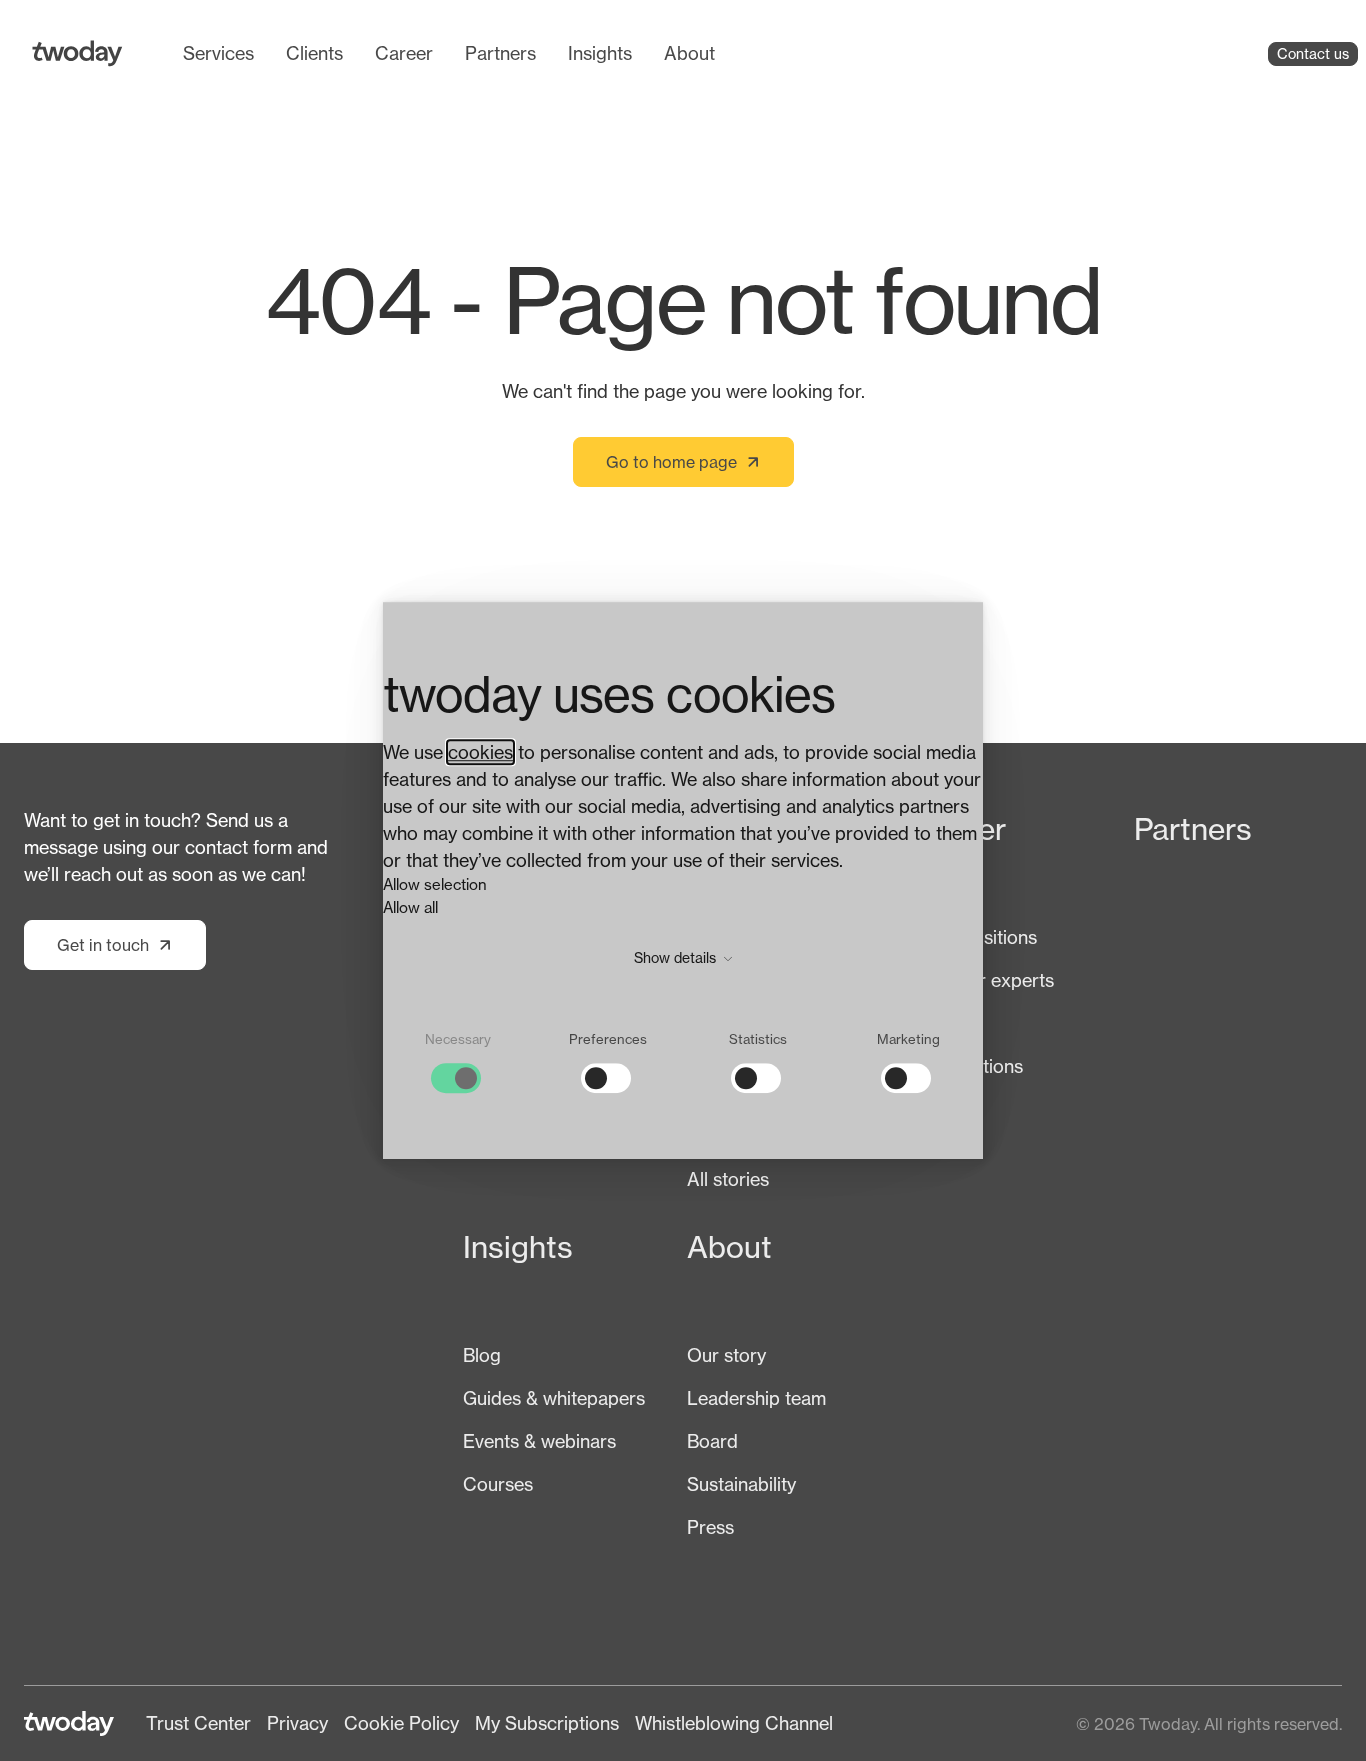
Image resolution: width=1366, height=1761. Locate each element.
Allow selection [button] (435, 884)
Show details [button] (677, 957)
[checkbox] (458, 1062)
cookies (480, 752)
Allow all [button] (410, 907)
